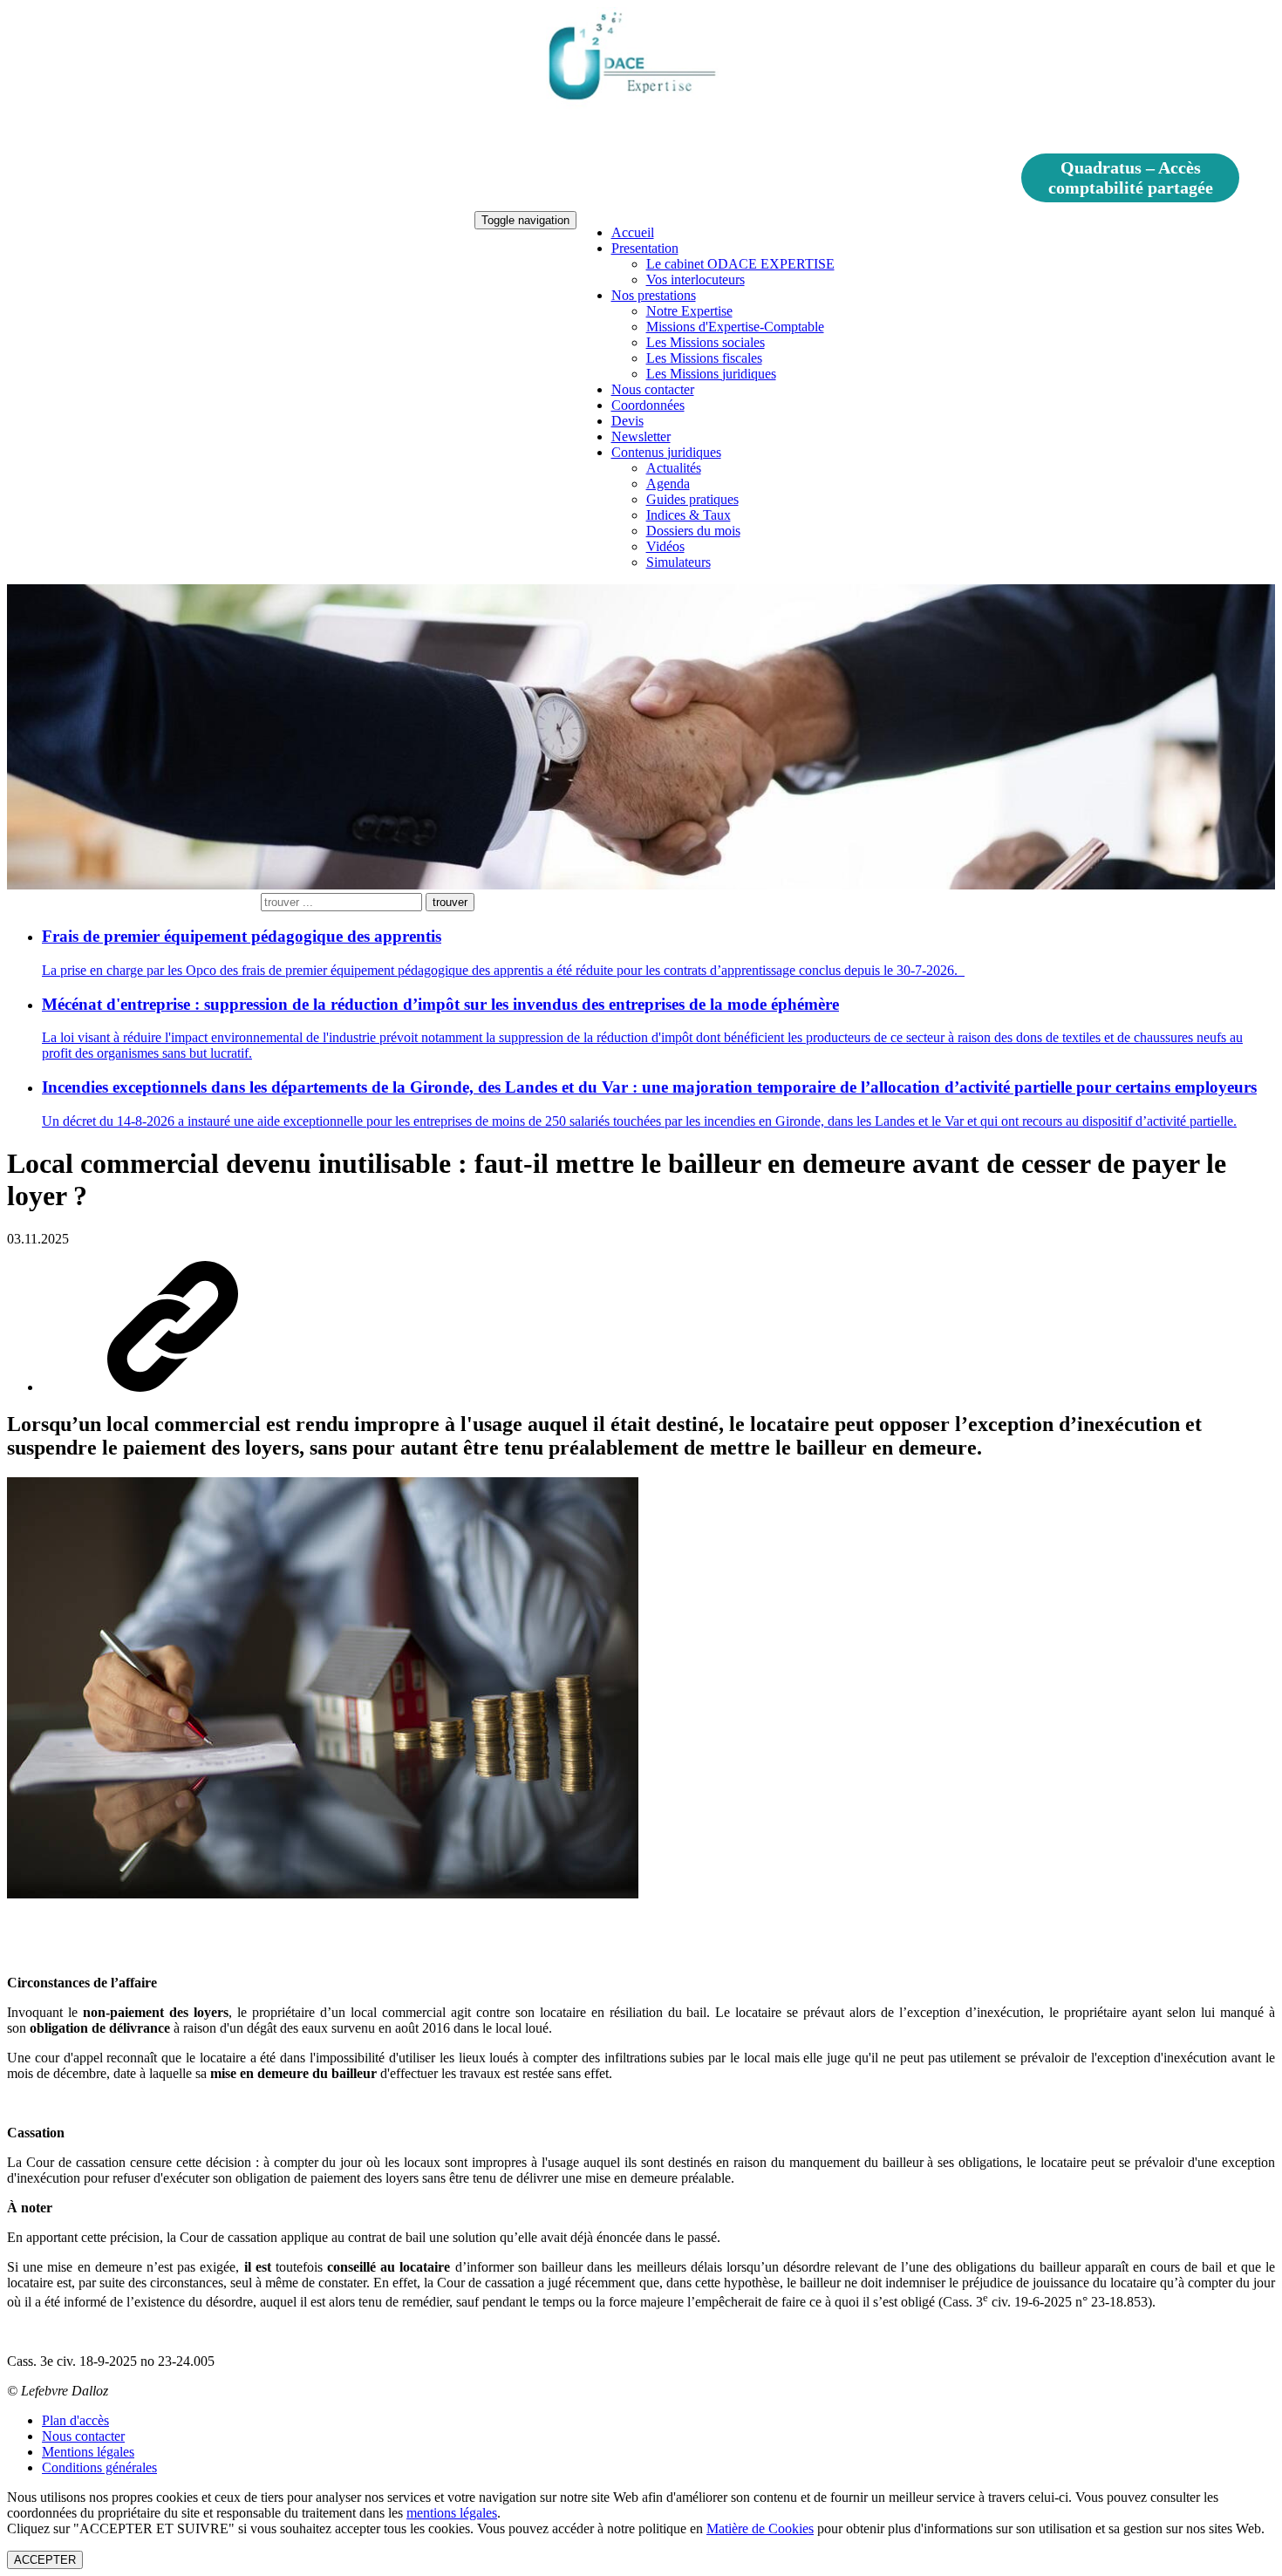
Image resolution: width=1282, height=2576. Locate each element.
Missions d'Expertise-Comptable (735, 327)
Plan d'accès (75, 2420)
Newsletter (641, 436)
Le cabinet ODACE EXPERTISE (740, 264)
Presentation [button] (645, 248)
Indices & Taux (689, 515)
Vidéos (665, 546)
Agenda (668, 484)
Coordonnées (648, 405)
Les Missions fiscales (704, 358)
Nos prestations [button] (654, 295)
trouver (450, 902)
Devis (627, 421)
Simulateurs (679, 562)
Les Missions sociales (706, 342)
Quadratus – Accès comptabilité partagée (1131, 177)
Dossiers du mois (693, 531)
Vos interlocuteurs (696, 279)
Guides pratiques (692, 499)
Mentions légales (88, 2452)
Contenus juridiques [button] (666, 452)
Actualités (674, 468)
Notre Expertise (689, 311)
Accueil (633, 232)
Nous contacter (653, 389)
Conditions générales (99, 2467)
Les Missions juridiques (711, 374)
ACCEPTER (45, 2560)
